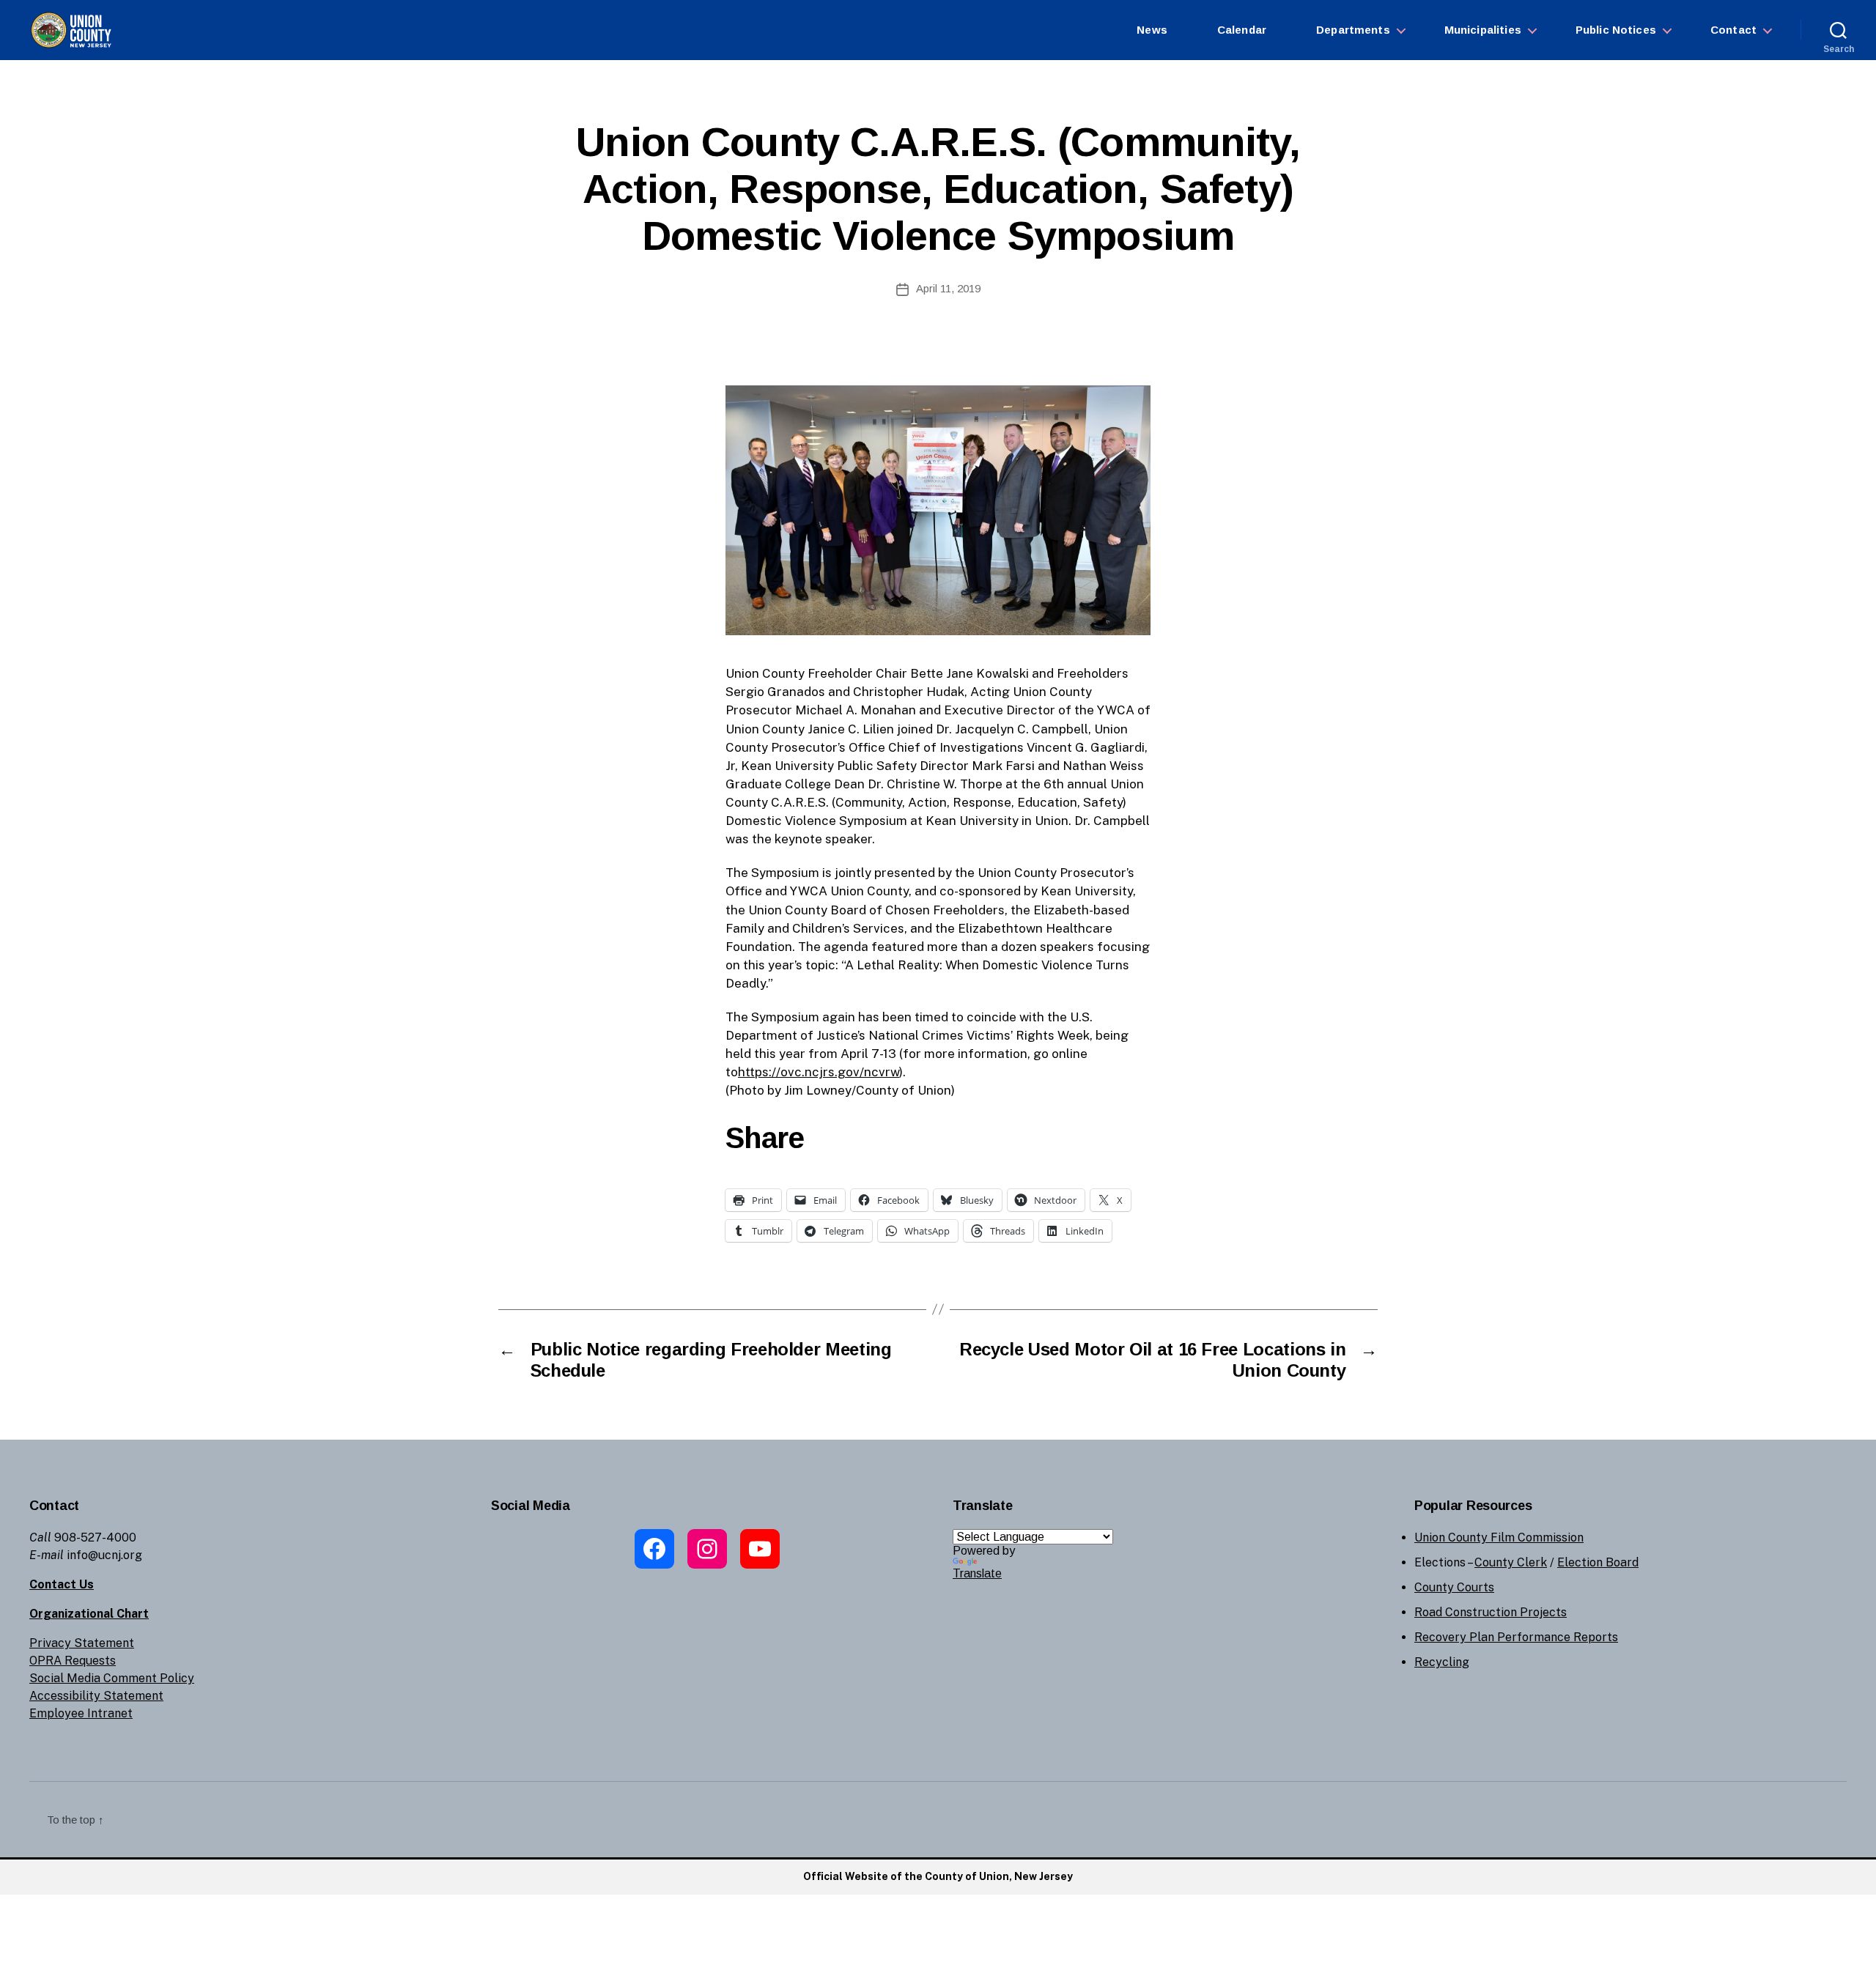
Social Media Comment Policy (112, 1678)
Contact (1733, 30)
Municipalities (1483, 30)
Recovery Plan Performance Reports (1516, 1637)
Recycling (1442, 1662)
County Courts (1454, 1587)
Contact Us (62, 1584)
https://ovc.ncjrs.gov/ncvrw (819, 1072)
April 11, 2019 (948, 288)
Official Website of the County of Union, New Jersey (938, 1876)
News (1152, 30)
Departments (1353, 30)
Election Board (1598, 1562)
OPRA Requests (73, 1661)
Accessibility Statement (96, 1696)
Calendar (1242, 30)
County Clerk (1511, 1562)
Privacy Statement (82, 1643)
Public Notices (1616, 30)
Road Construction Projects (1491, 1612)
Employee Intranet (81, 1713)
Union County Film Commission (1499, 1537)
